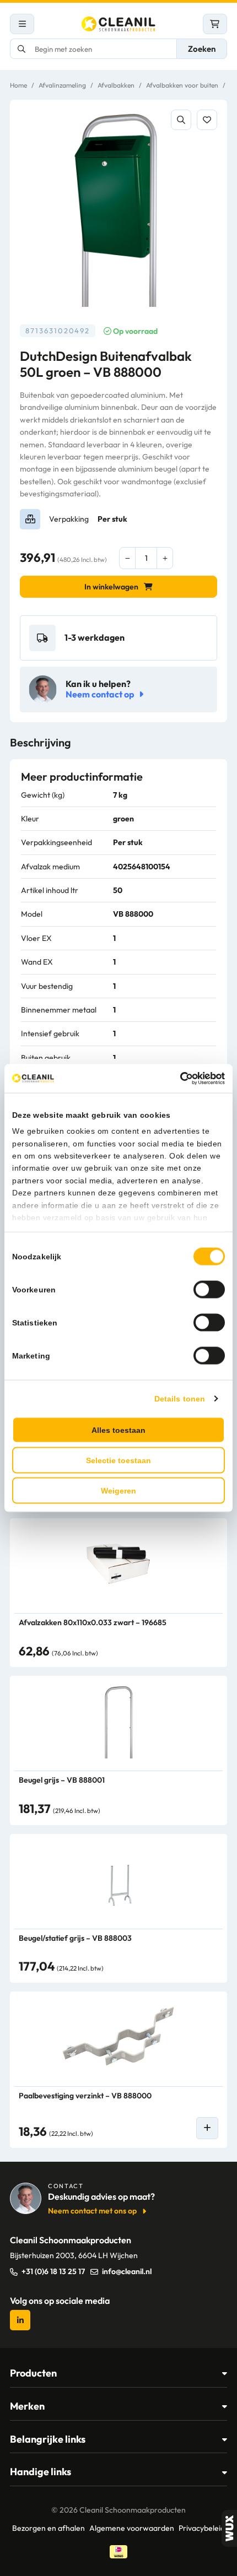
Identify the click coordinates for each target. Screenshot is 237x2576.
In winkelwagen (111, 587)
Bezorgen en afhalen (49, 2528)
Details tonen (180, 1398)
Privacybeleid (202, 2528)
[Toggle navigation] (22, 24)
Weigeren (118, 1490)
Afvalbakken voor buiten (182, 85)
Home (18, 85)
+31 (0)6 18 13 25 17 (53, 2271)
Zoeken (202, 49)
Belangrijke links (48, 2439)
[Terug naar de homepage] (118, 24)
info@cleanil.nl (127, 2271)
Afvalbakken (116, 85)
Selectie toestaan (118, 1460)
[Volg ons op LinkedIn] (20, 2320)
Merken (27, 2406)
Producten (33, 2373)
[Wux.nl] (229, 2528)
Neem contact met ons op (92, 2211)
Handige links (41, 2472)
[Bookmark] (207, 120)
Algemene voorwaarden (132, 2528)
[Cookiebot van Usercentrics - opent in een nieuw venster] (177, 1079)
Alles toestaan (118, 1430)
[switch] (209, 1289)
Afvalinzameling (62, 85)
